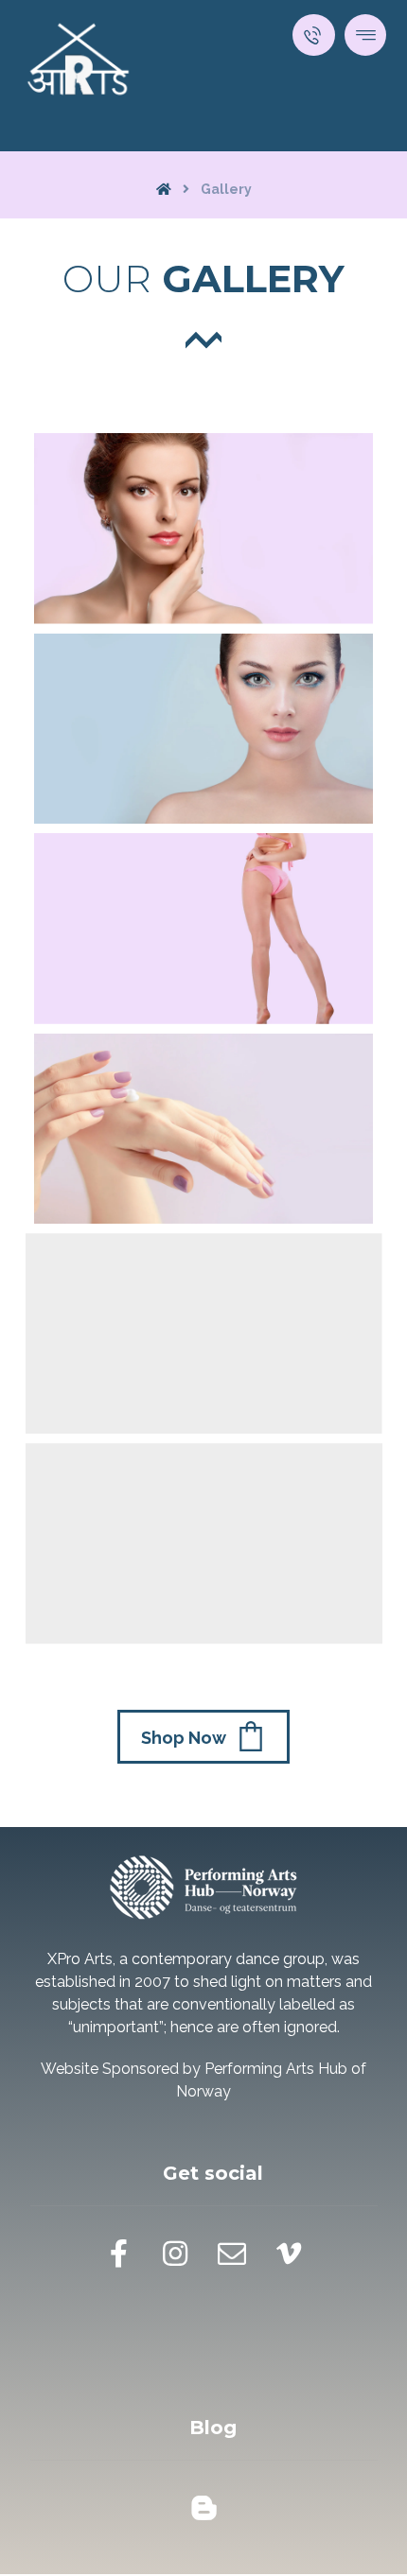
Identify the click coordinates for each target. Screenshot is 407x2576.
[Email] (232, 2254)
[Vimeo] (289, 2254)
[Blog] (203, 2508)
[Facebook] (118, 2254)
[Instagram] (175, 2254)
